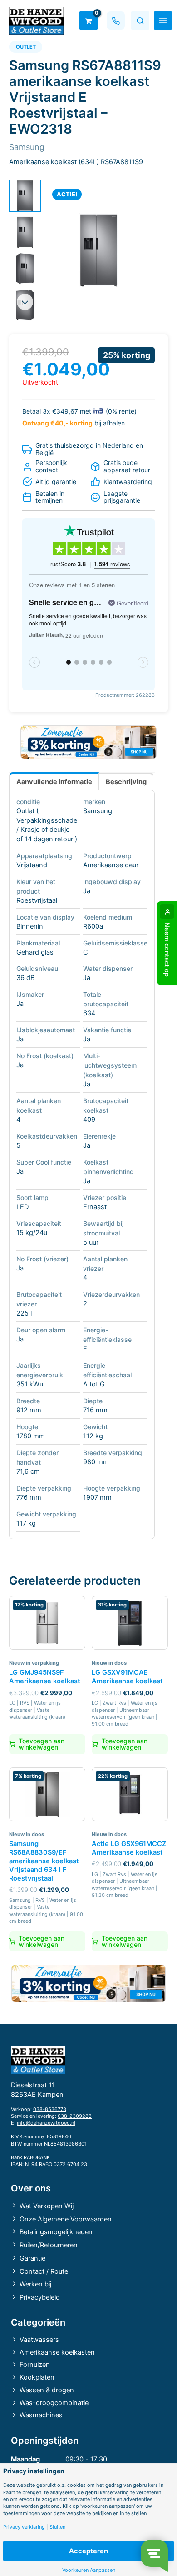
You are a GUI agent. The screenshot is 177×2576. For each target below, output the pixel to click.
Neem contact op (167, 950)
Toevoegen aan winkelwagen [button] (42, 1744)
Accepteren (88, 2551)
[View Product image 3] (25, 269)
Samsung (98, 811)
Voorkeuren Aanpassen (89, 2570)
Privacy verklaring (24, 2527)
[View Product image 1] (25, 196)
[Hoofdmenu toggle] (163, 20)
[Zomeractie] (88, 742)
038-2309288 (75, 2116)
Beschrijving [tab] (126, 782)
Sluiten (57, 2527)
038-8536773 (50, 2109)
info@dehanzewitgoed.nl (46, 2123)
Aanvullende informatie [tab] (54, 782)
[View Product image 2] (25, 232)
